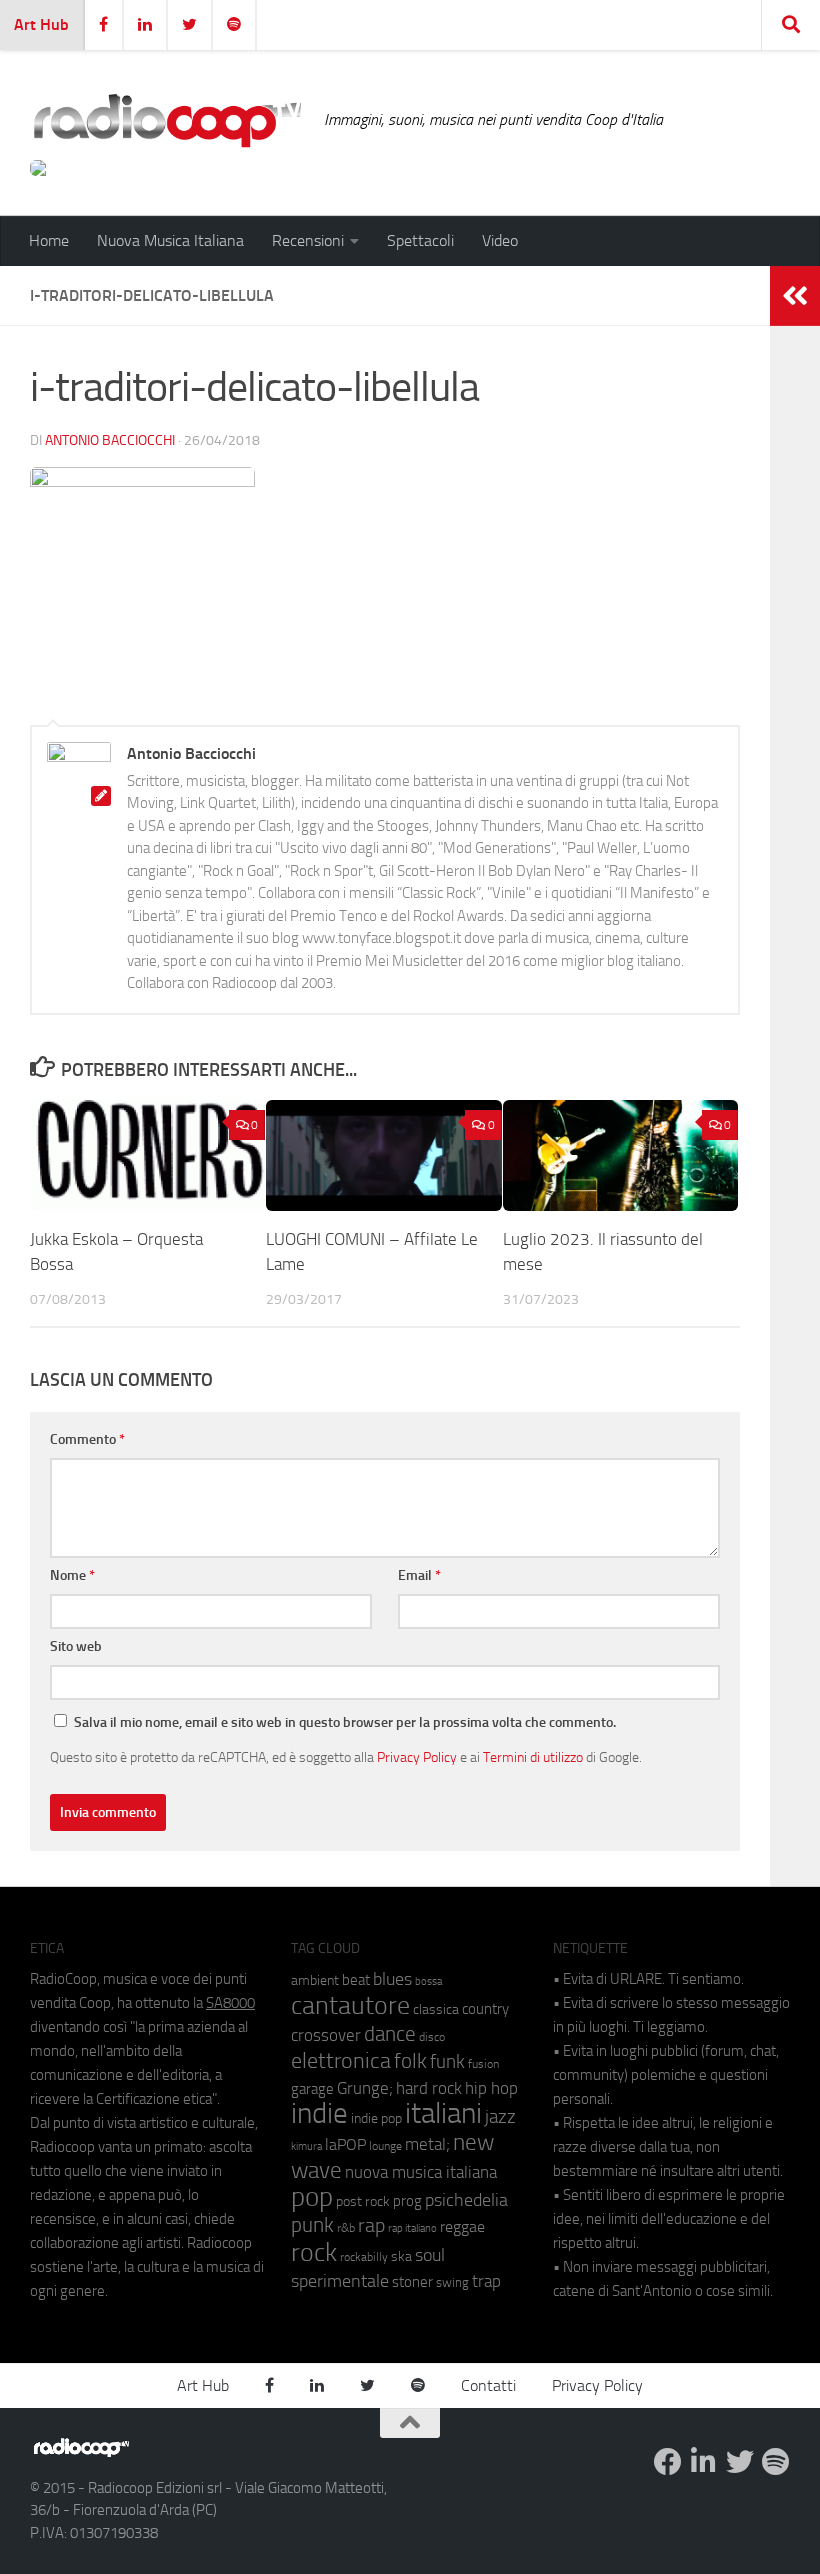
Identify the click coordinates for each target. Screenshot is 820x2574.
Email (419, 1575)
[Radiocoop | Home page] (167, 120)
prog (407, 2201)
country (485, 2009)
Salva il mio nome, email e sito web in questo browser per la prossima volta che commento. (345, 1722)
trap (486, 2281)
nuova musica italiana (421, 2172)
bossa (428, 1981)
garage (312, 2089)
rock (314, 2252)
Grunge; (365, 2088)
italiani (443, 2113)
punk (312, 2225)
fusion (483, 2063)
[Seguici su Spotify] (776, 2462)
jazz (500, 2117)
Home (49, 240)
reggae (462, 2226)
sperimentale (340, 2281)
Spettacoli (420, 240)
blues (392, 1979)
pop (312, 2197)
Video (500, 240)
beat (356, 1980)
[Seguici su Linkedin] (704, 2462)
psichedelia (466, 2200)
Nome (72, 1575)
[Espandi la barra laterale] (795, 296)
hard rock (429, 2088)
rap (371, 2225)
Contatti (488, 2385)
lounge (385, 2146)
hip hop (491, 2088)
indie (319, 2113)
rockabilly (364, 2257)
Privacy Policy (417, 1757)
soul (430, 2255)
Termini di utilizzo (533, 1757)
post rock (363, 2201)
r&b (346, 2227)
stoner (412, 2282)
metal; (427, 2144)
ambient (315, 1980)
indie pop (376, 2118)
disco (432, 2037)
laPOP (345, 2145)
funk (447, 2062)
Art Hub (41, 24)
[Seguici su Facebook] (668, 2462)
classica (436, 2009)
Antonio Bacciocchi (110, 440)
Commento (87, 1439)
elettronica (341, 2060)
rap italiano (412, 2228)
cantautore (350, 2005)
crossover (326, 2035)
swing (452, 2282)
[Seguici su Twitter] (740, 2462)
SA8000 (230, 2003)
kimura (306, 2146)
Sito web (76, 1646)
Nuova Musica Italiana (170, 240)
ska (401, 2256)
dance (390, 2033)
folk (410, 2061)
